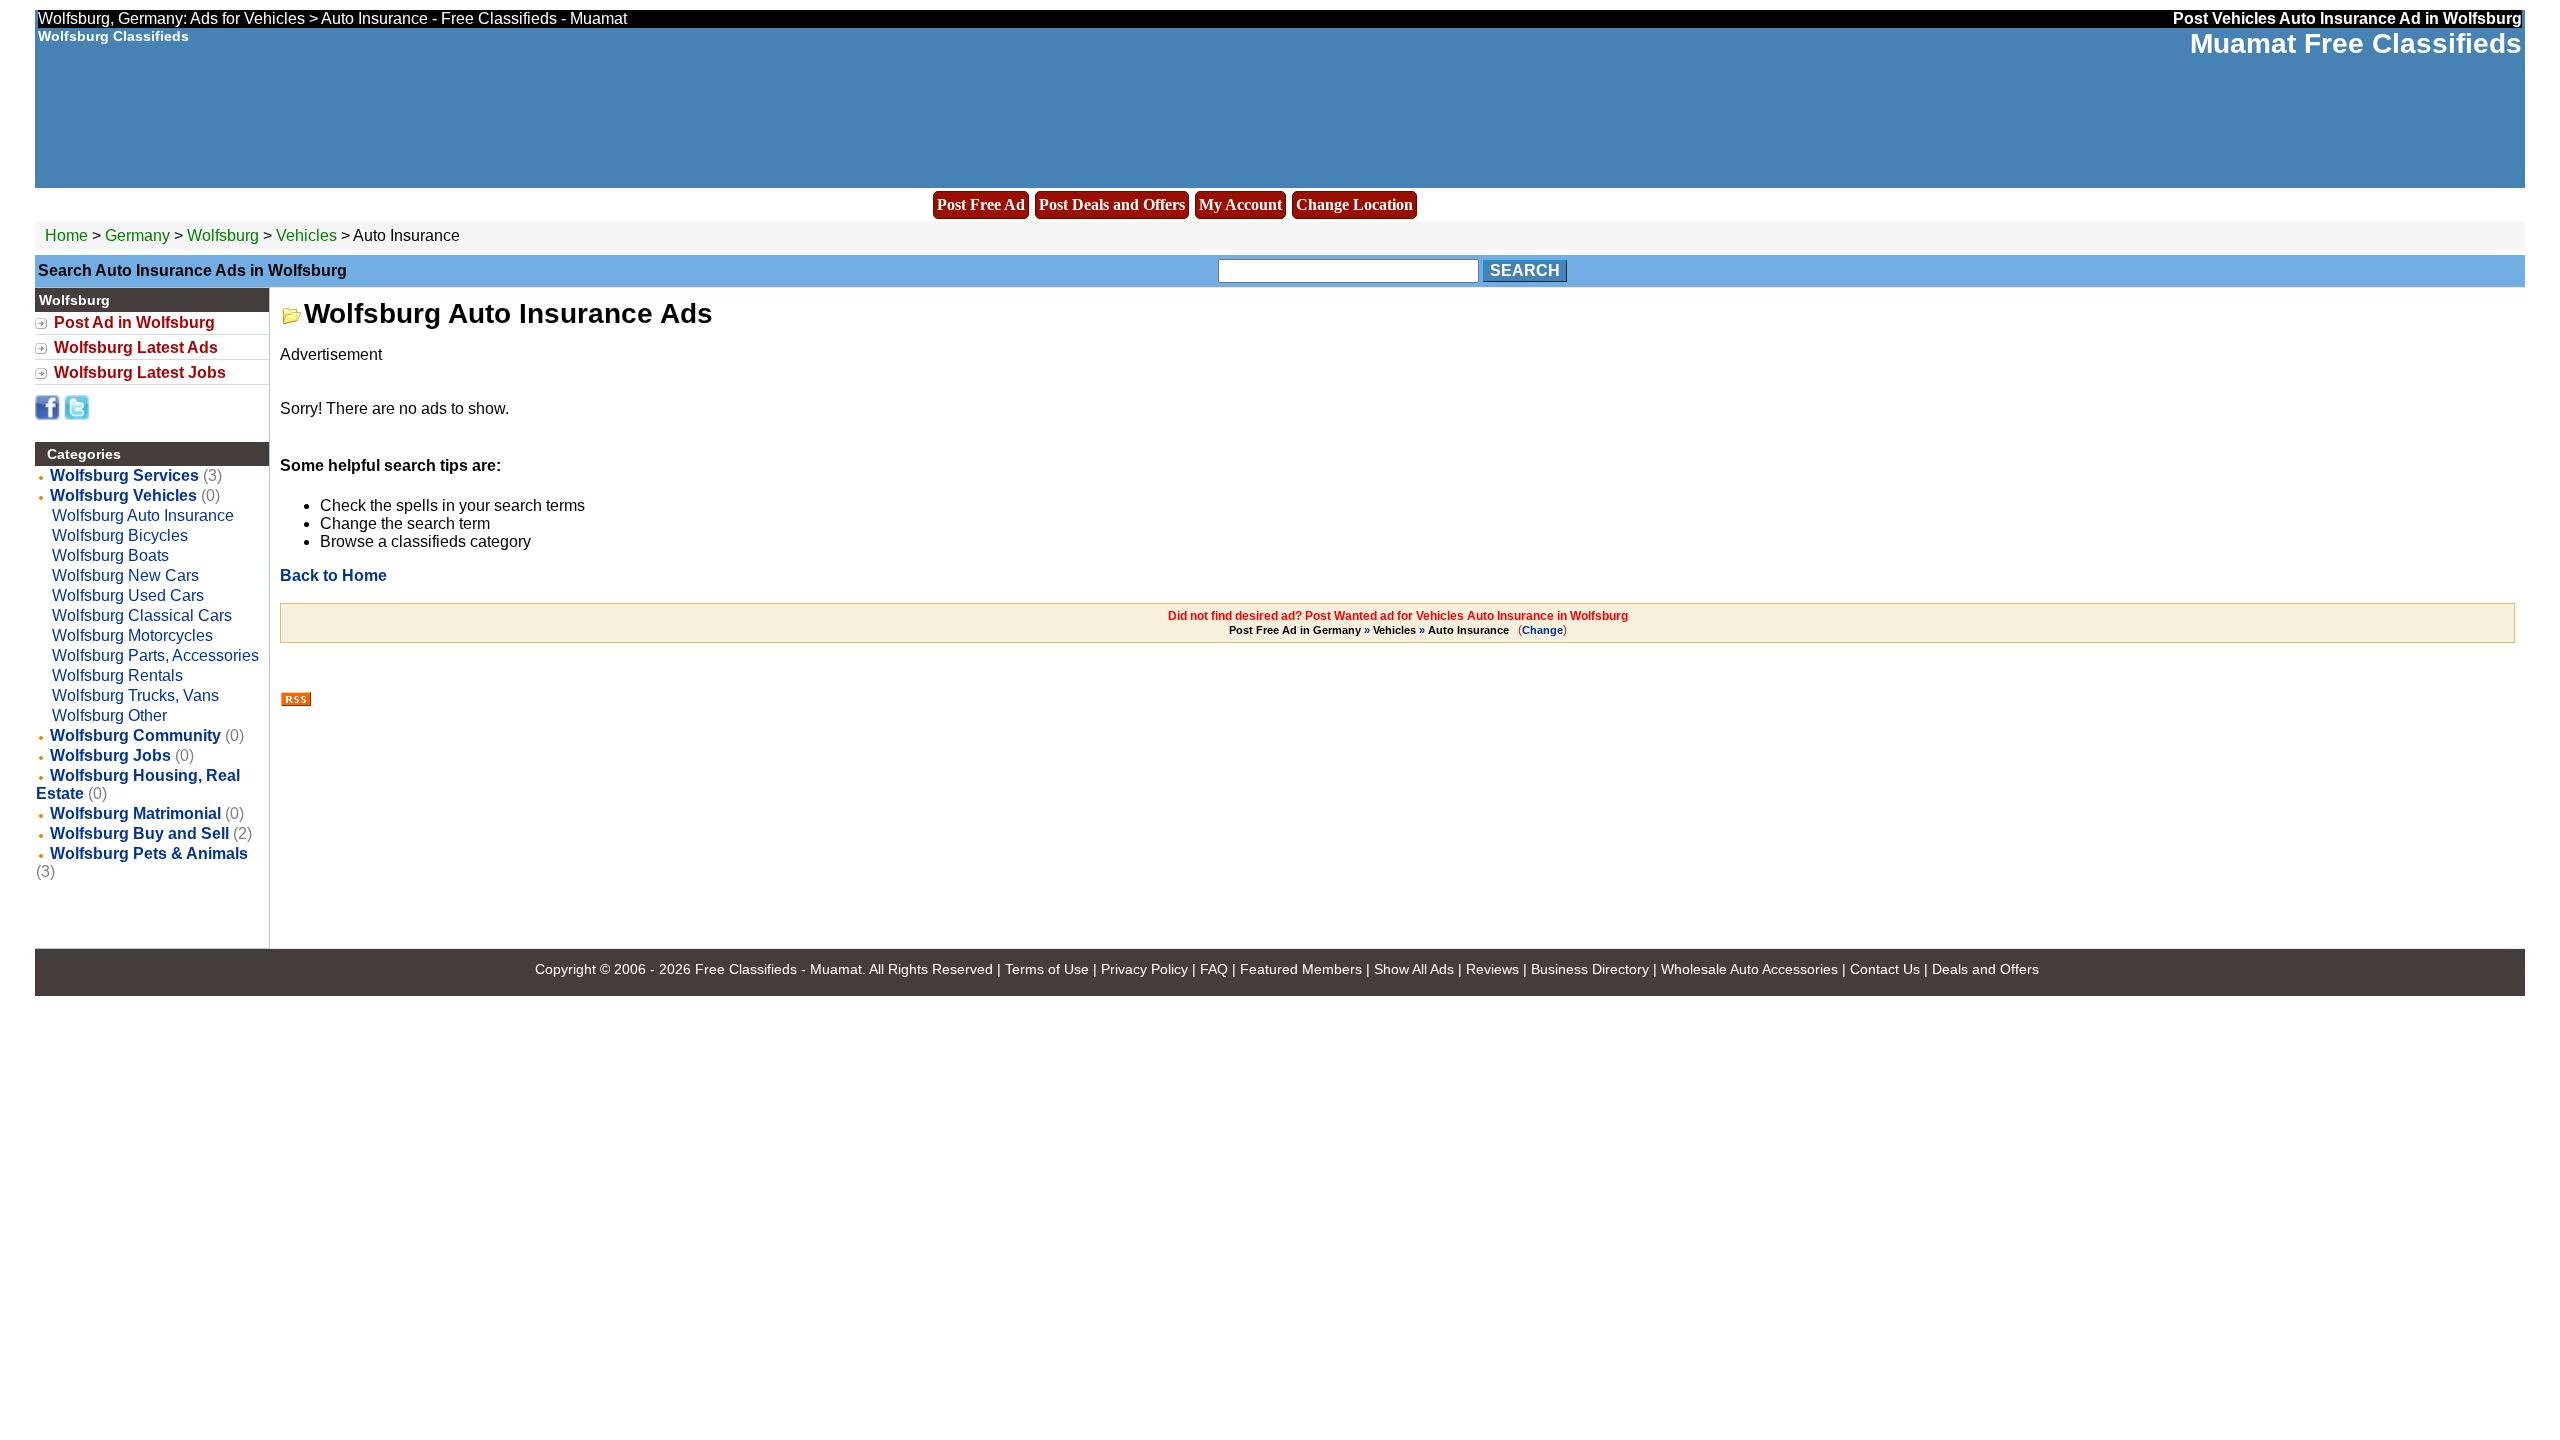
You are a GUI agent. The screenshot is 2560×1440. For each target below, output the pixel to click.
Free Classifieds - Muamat (778, 969)
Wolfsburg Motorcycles (132, 635)
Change (1542, 630)
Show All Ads (1414, 969)
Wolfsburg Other (109, 715)
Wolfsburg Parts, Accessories (155, 655)
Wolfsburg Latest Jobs (140, 372)
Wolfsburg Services (124, 475)
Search (1525, 270)
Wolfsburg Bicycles (120, 535)
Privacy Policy (1144, 969)
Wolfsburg (225, 235)
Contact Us (1885, 969)
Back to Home (333, 575)
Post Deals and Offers (1112, 204)
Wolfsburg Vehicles (123, 495)
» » (1369, 630)
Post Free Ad (981, 204)
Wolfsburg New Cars (125, 575)
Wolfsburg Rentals (117, 675)
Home (66, 235)
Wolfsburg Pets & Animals (149, 853)
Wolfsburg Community (135, 735)
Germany (137, 235)
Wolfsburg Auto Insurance (143, 515)
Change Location (1354, 204)
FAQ (1214, 969)
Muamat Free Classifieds (2356, 43)
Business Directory (1590, 969)
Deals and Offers (1985, 969)
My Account (1240, 204)
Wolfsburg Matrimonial (135, 813)
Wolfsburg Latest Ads (136, 347)
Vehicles (306, 235)
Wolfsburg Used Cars (128, 595)
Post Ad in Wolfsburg (134, 322)
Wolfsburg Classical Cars (142, 615)
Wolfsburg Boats (110, 555)
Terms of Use (1047, 969)
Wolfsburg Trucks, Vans (135, 695)
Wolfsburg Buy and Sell (139, 833)
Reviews (1492, 969)
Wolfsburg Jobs (110, 755)
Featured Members (1301, 969)
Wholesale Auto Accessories (1749, 969)
